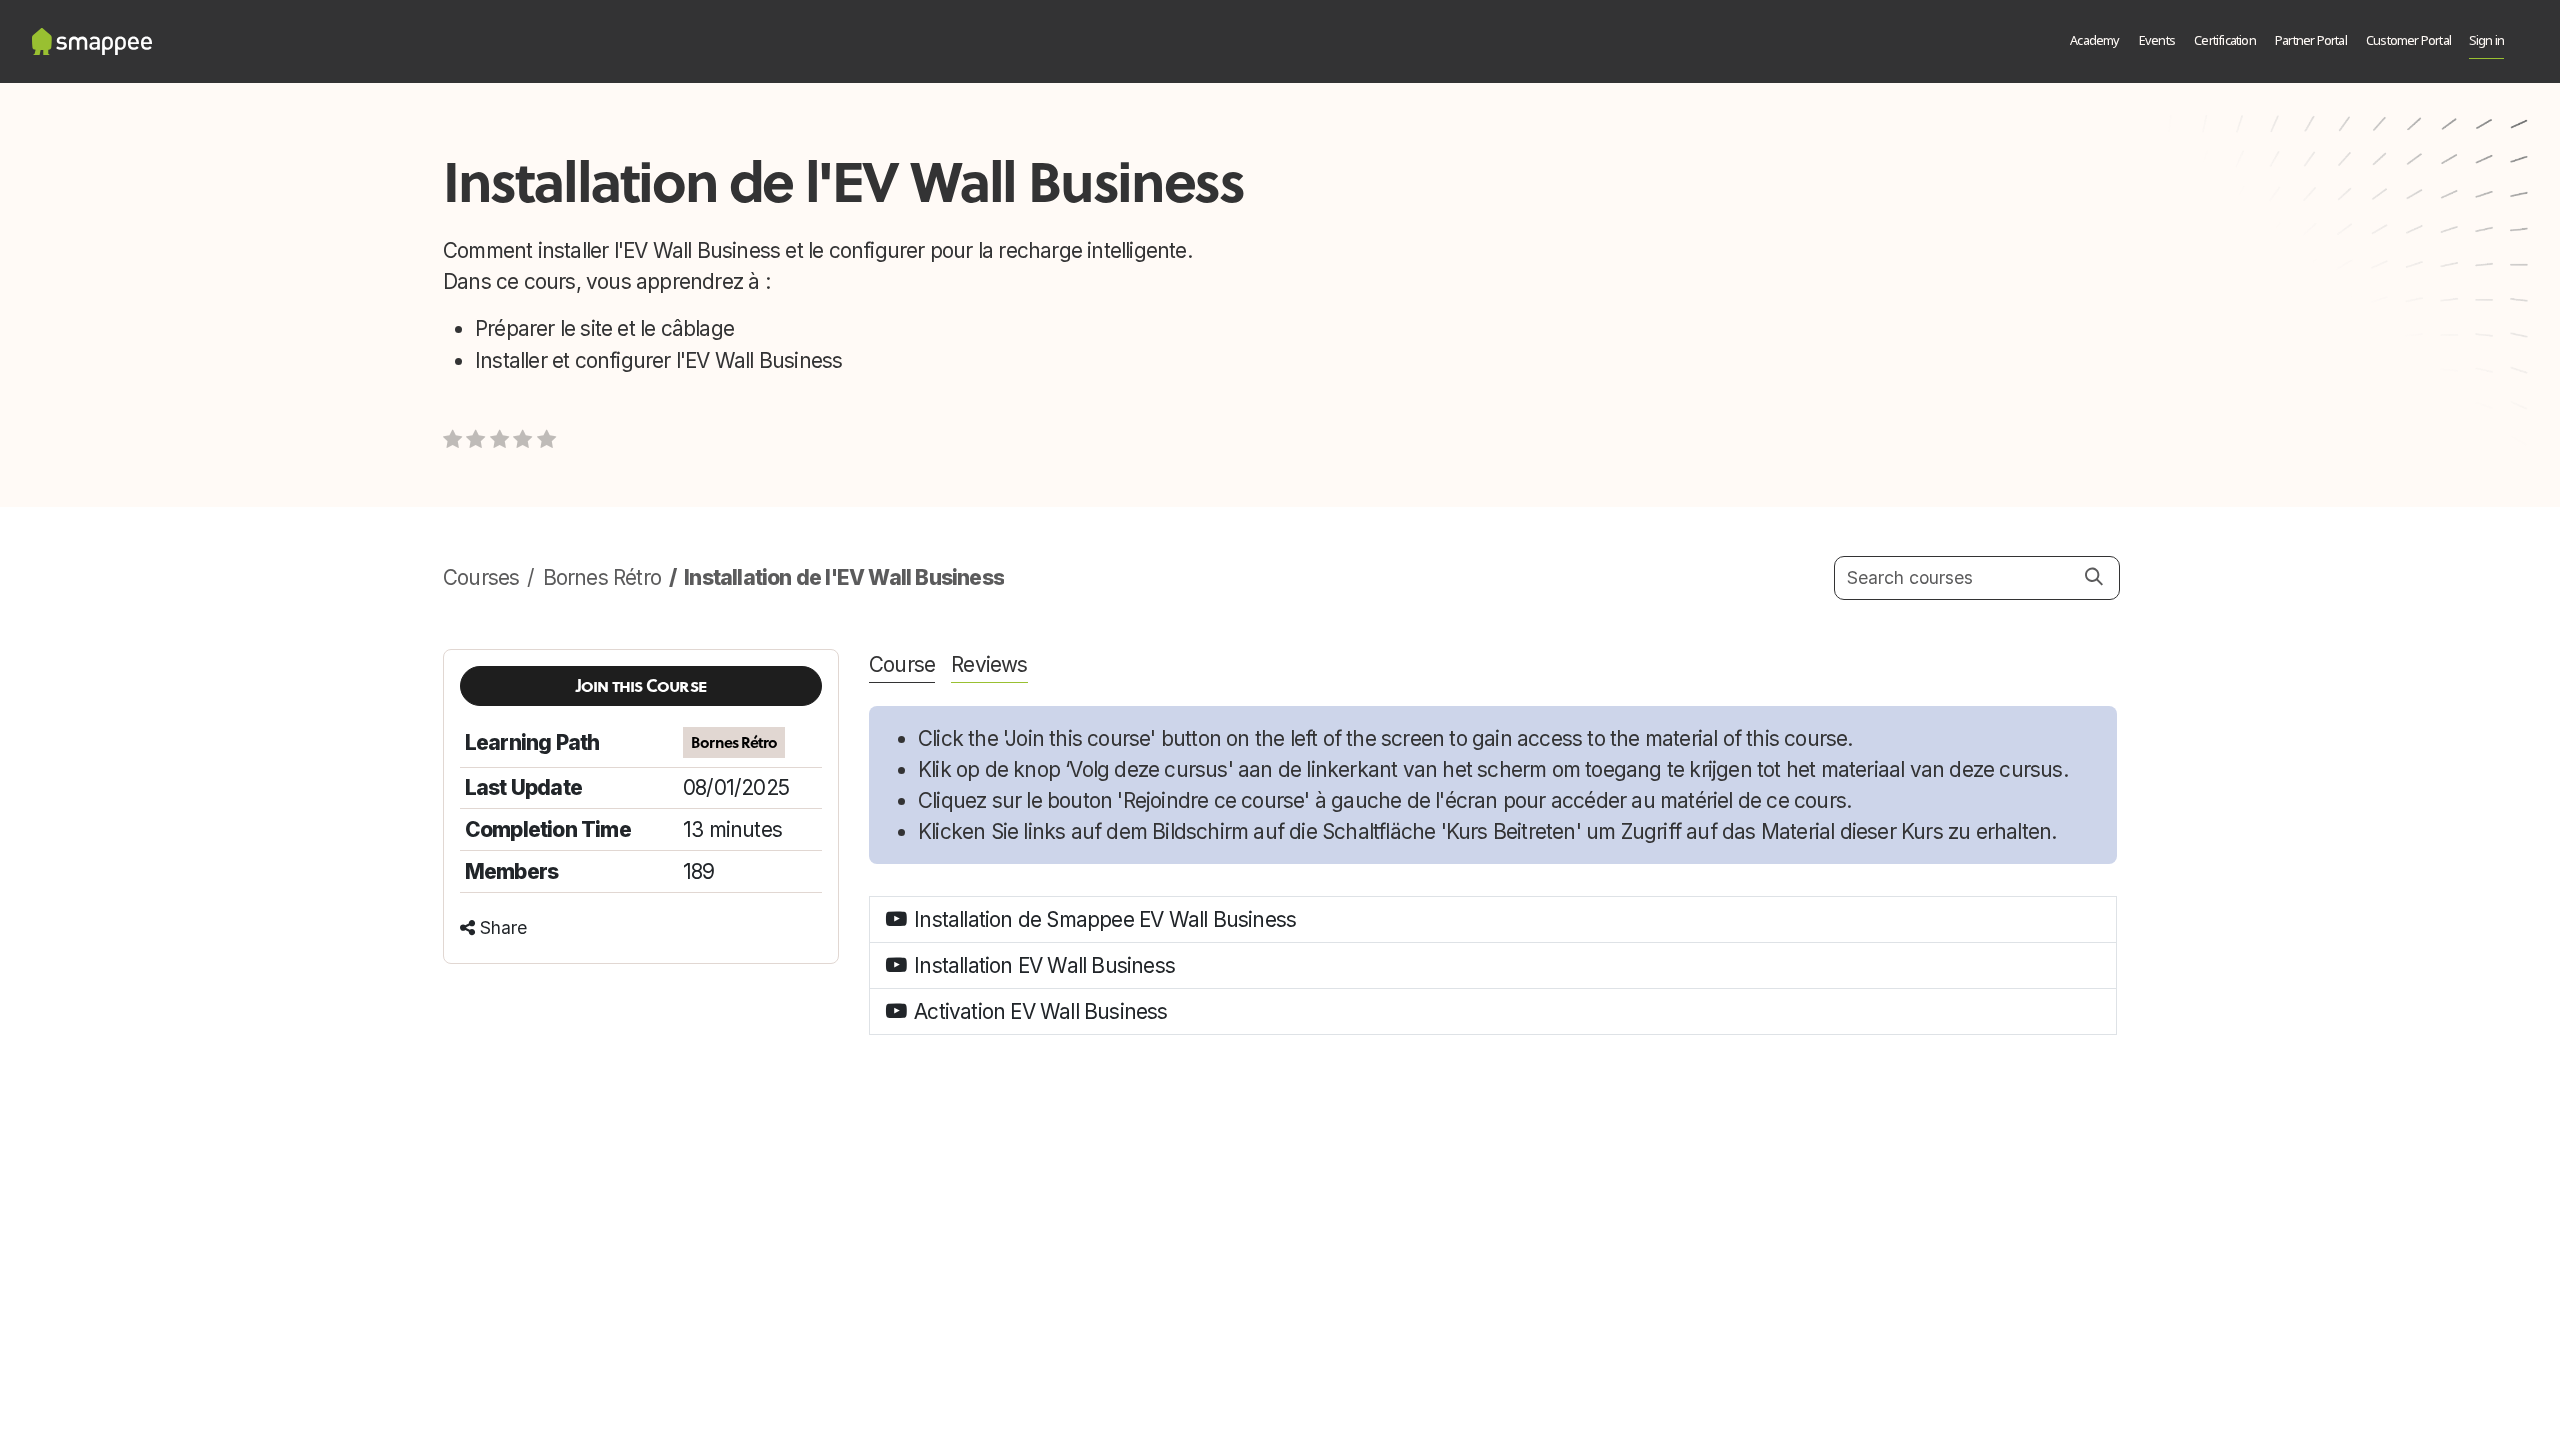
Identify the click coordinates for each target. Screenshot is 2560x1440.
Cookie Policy (1154, 1409)
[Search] (2094, 577)
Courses (481, 577)
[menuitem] (2095, 42)
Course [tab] (902, 664)
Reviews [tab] (989, 664)
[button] (641, 686)
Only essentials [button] (2001, 1408)
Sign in (2486, 41)
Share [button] (501, 927)
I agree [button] (2084, 1408)
